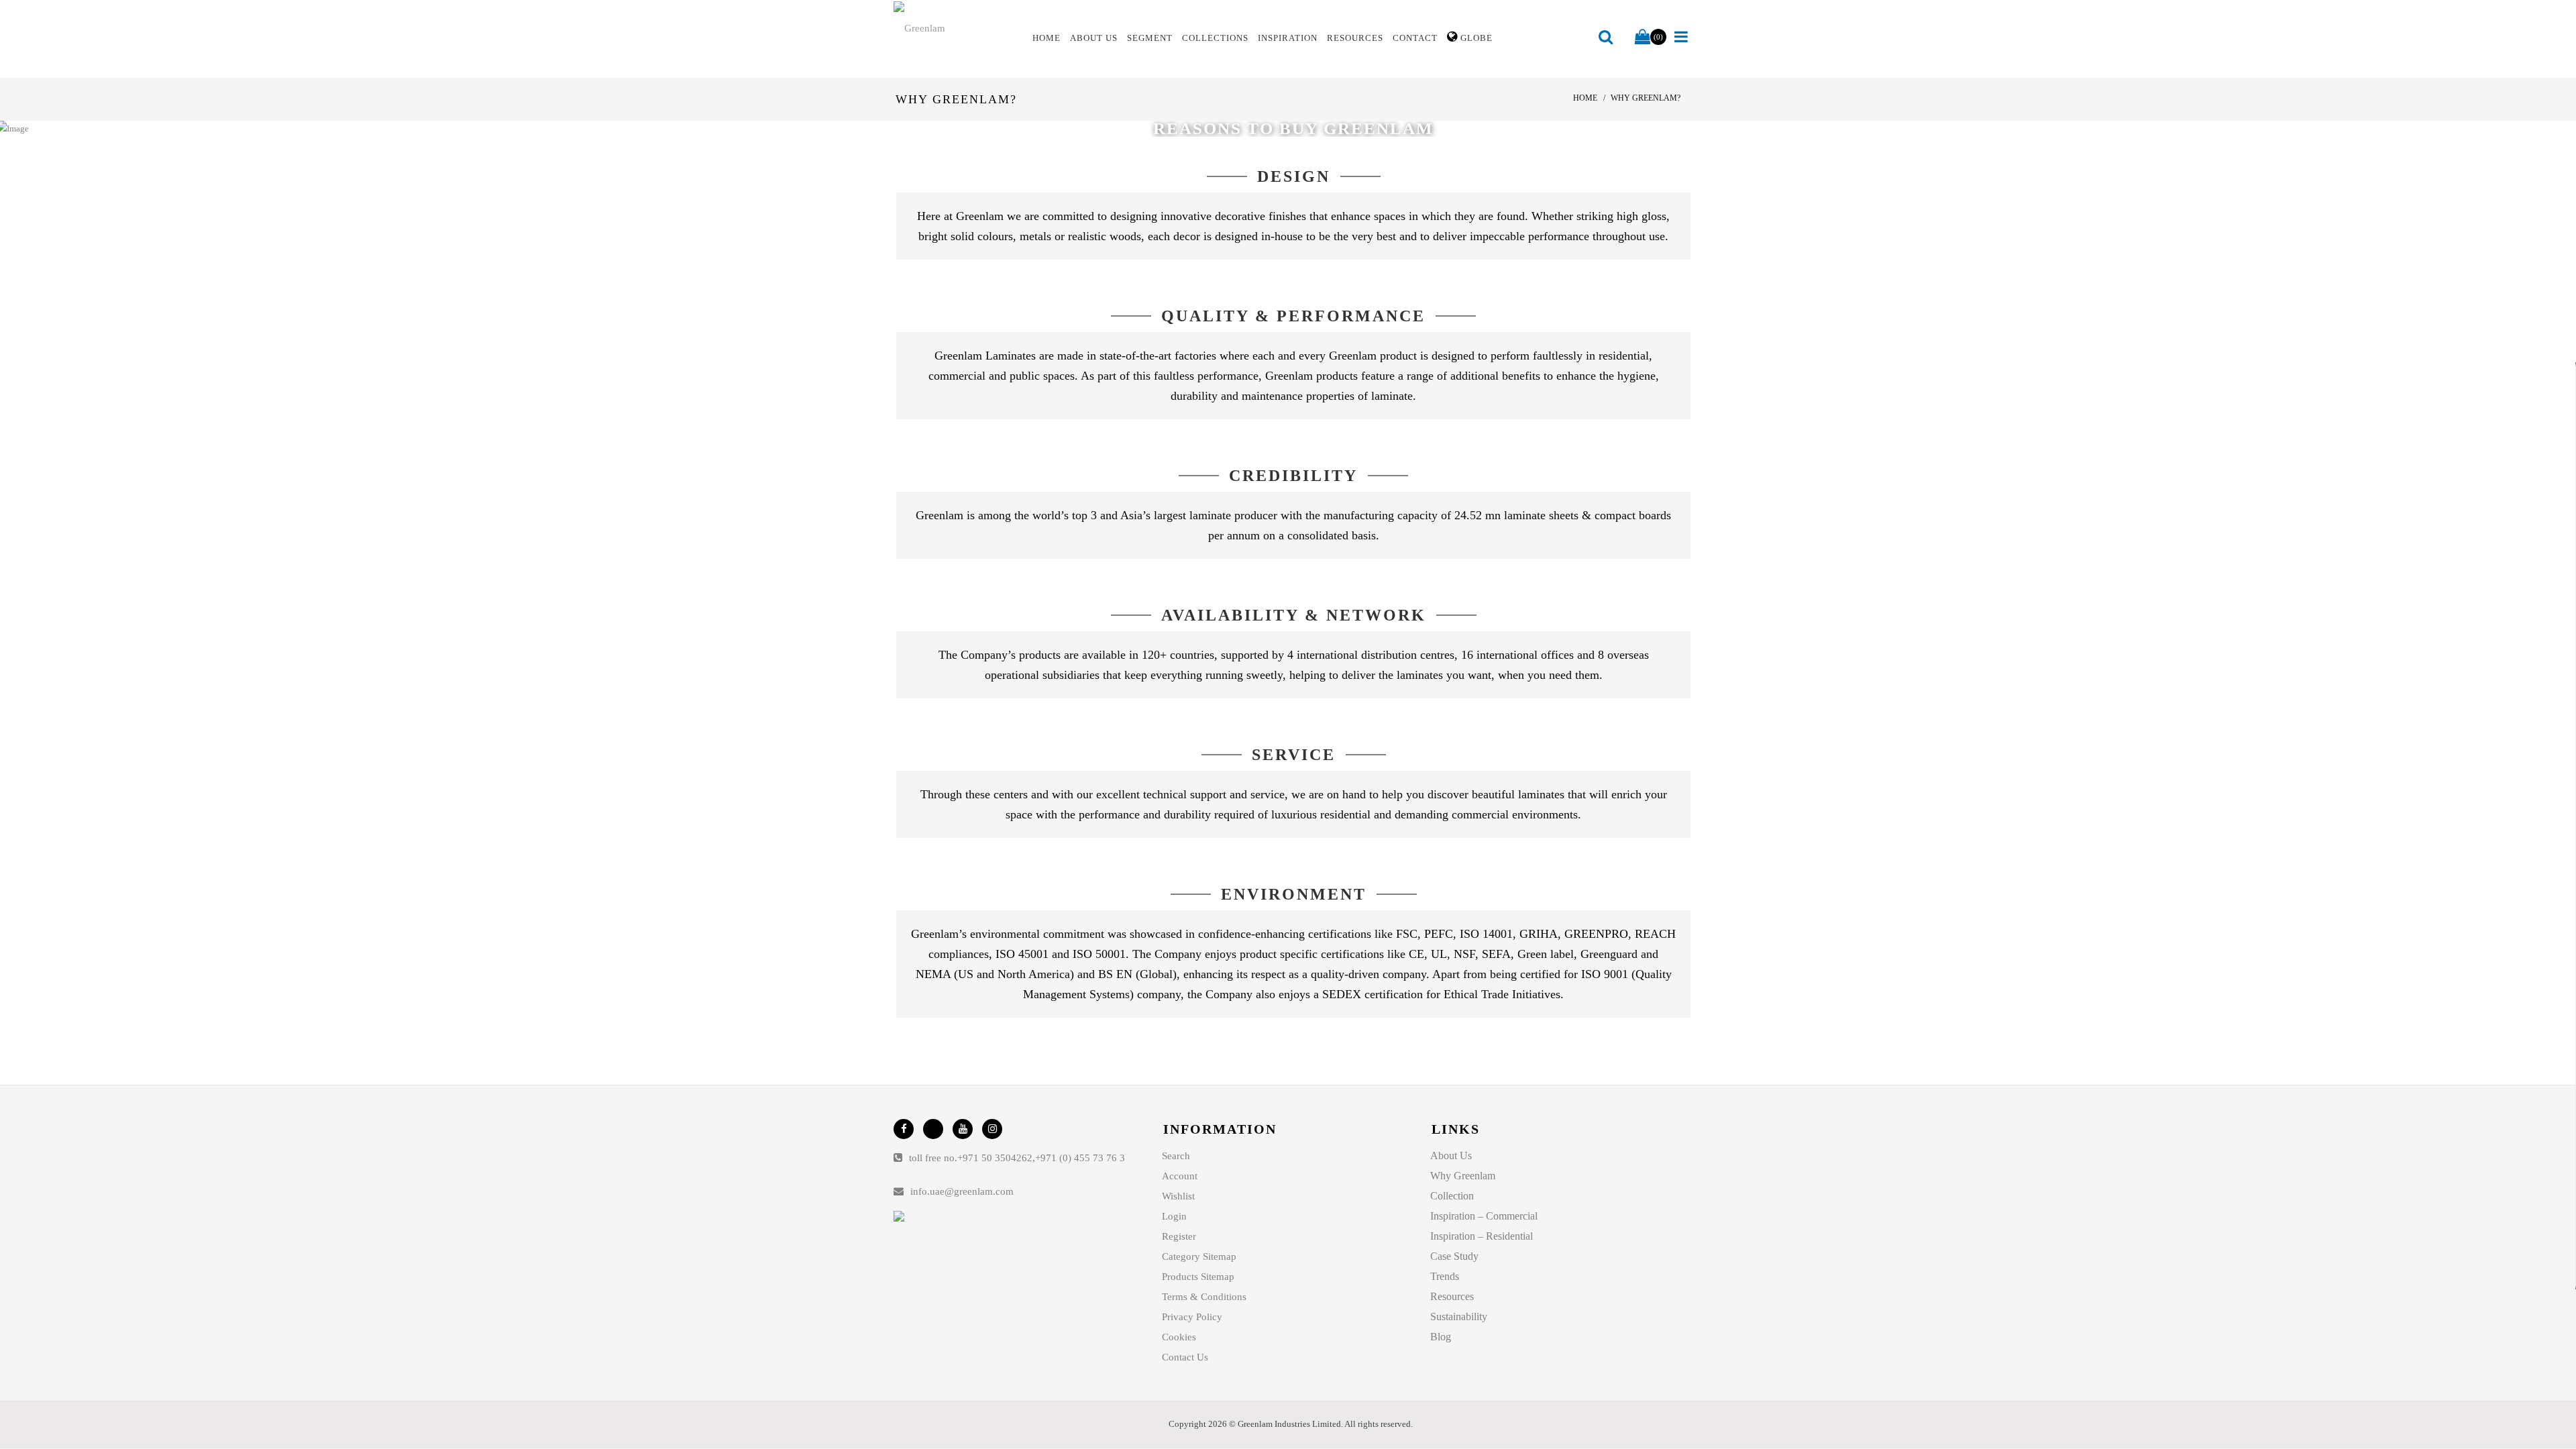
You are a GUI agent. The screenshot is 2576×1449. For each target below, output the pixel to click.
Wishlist (1178, 1196)
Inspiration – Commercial (1484, 1216)
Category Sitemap (1199, 1256)
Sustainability (1459, 1317)
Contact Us (1185, 1357)
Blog (1441, 1337)
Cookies (1179, 1337)
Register (1179, 1236)
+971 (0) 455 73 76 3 (1080, 1158)
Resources (1452, 1296)
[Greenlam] (955, 28)
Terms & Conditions (1204, 1297)
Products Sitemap (1198, 1277)
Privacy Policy (1192, 1317)
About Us (1451, 1156)
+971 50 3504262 (995, 1158)
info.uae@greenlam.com (962, 1191)
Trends (1445, 1276)
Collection (1452, 1196)
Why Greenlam (1463, 1176)
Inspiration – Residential (1482, 1236)
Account (1180, 1176)
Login (1174, 1216)
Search (1176, 1156)
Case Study (1454, 1256)
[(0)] (1643, 38)
